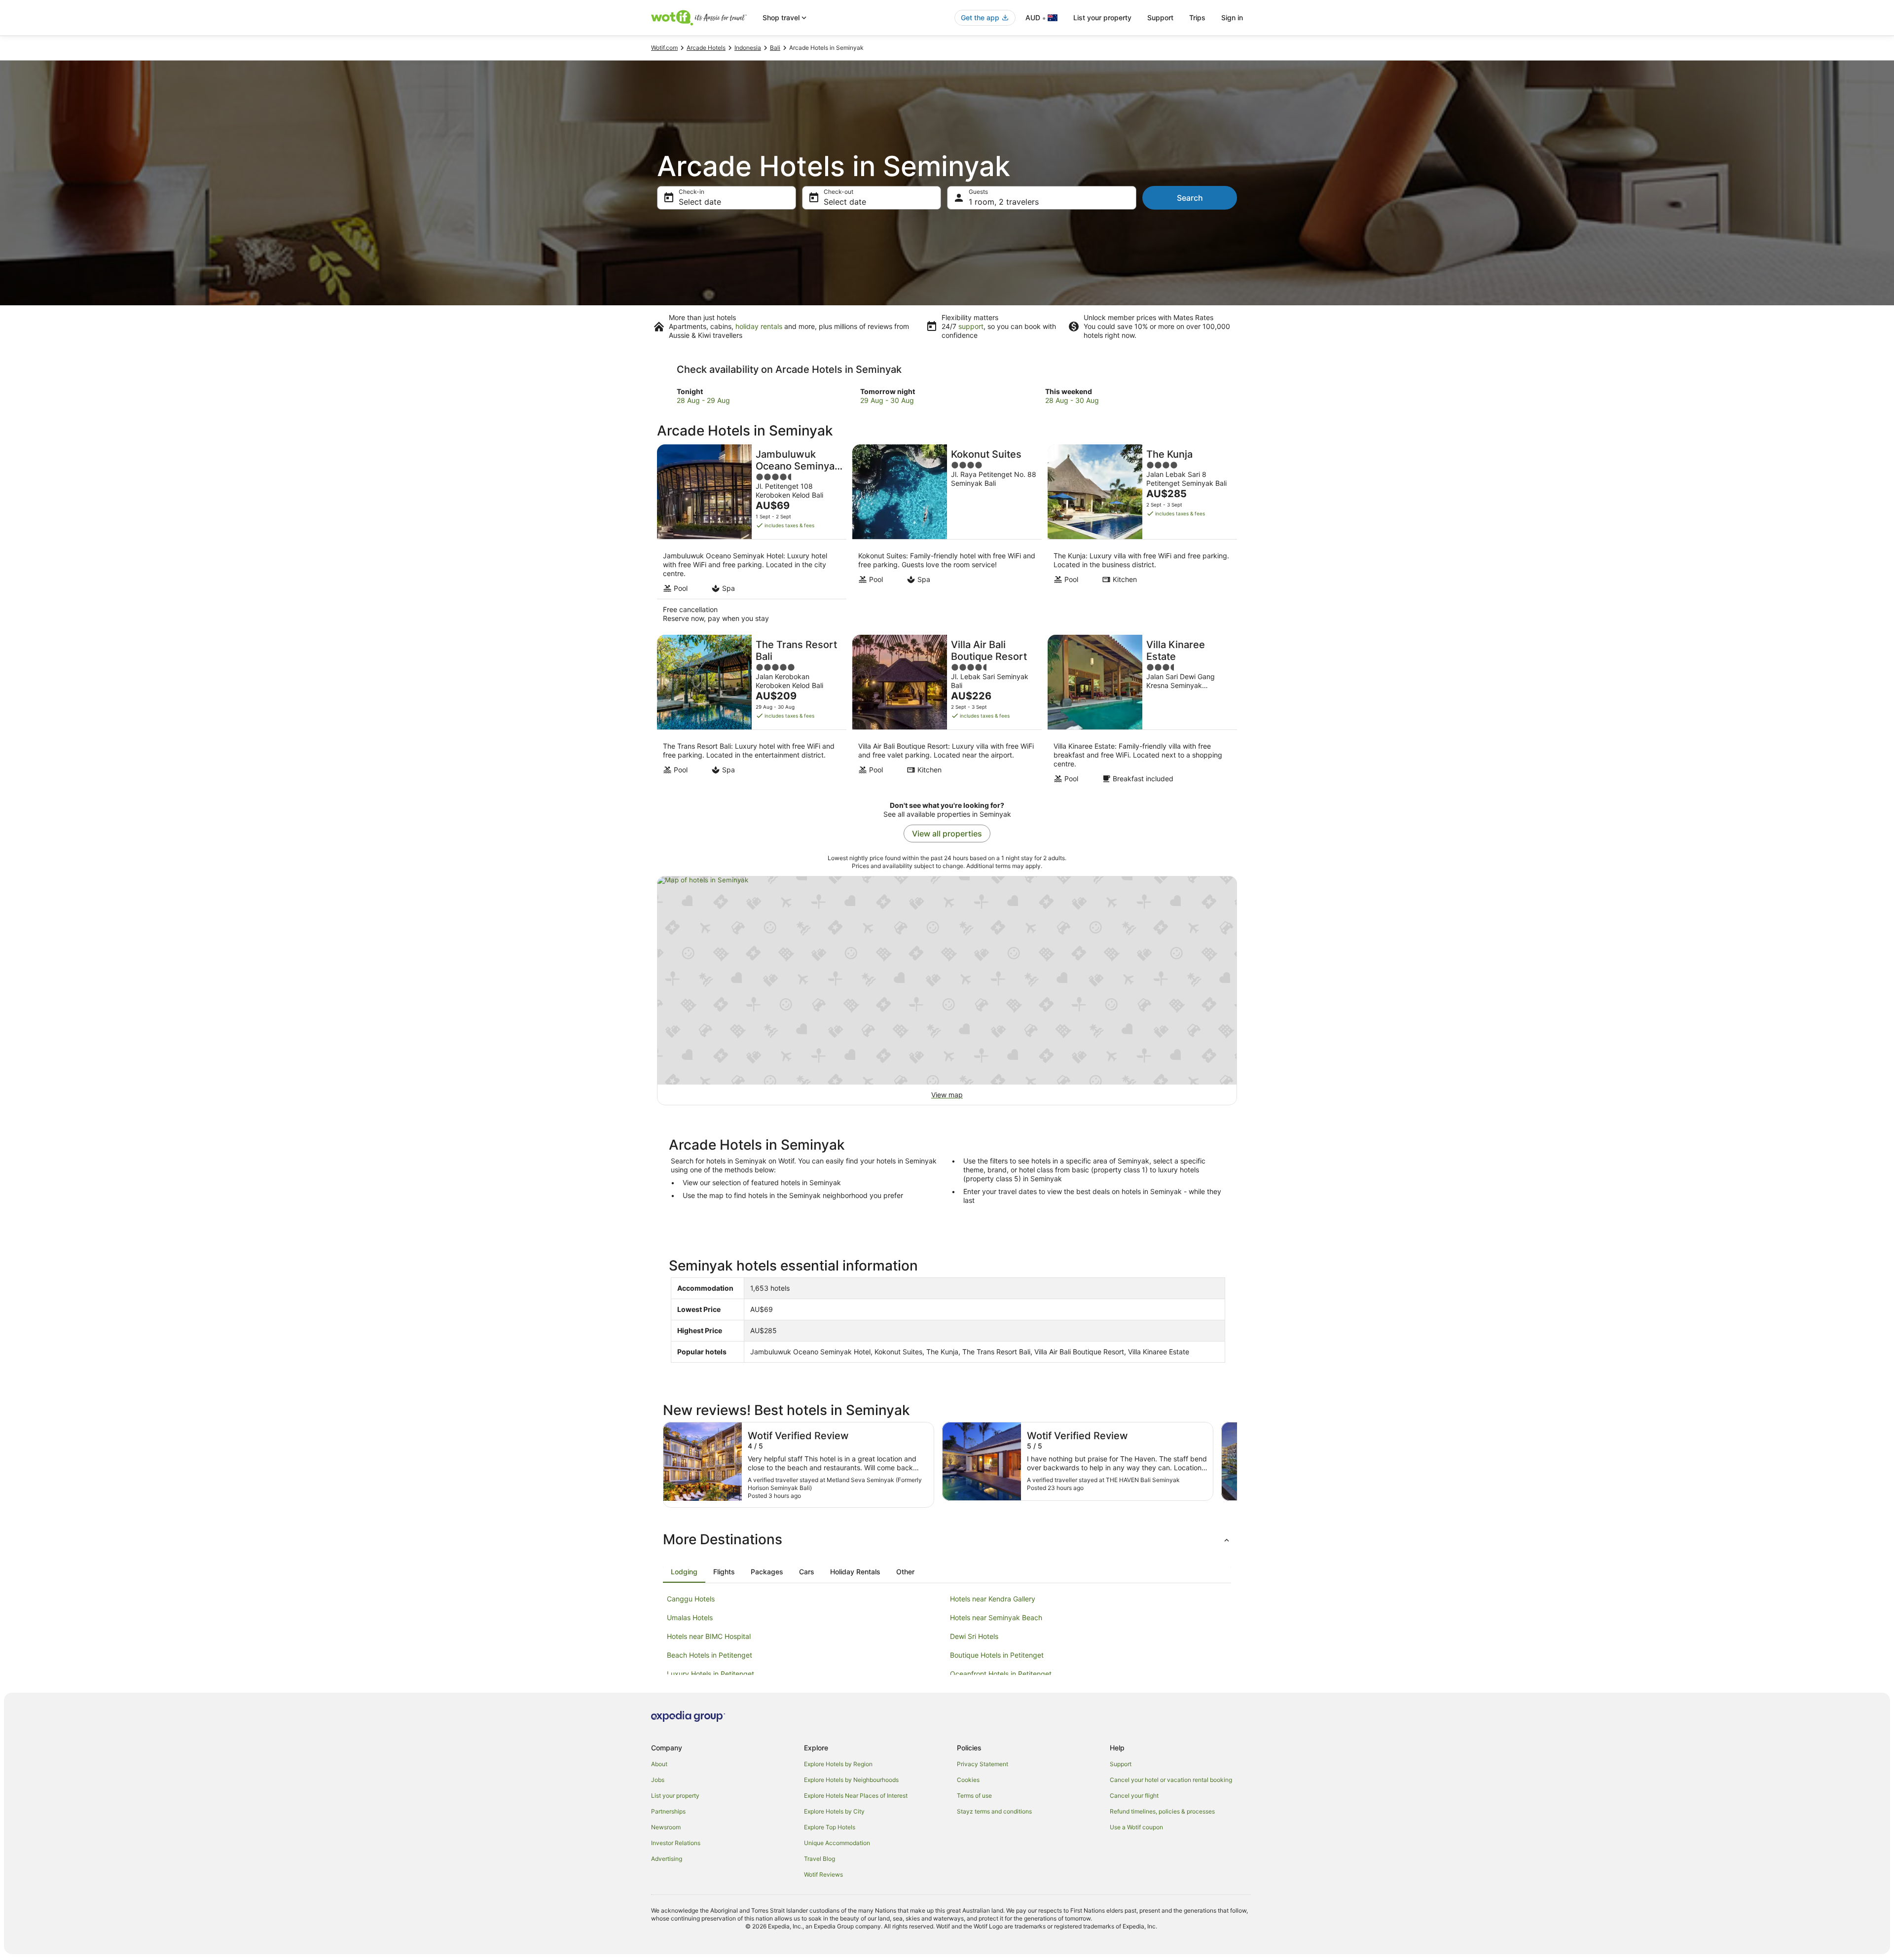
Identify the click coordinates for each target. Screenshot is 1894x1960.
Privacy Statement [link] (983, 1764)
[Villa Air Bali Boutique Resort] (947, 712)
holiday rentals (759, 326)
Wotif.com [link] (664, 48)
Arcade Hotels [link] (706, 48)
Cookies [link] (968, 1780)
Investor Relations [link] (676, 1843)
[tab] (684, 1572)
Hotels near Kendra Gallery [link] (993, 1599)
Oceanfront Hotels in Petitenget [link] (1001, 1674)
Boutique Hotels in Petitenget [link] (997, 1655)
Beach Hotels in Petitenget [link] (710, 1655)
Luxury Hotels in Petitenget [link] (710, 1674)
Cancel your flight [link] (1134, 1796)
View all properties (947, 834)
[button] (947, 1539)
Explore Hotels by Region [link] (838, 1764)
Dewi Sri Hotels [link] (974, 1636)
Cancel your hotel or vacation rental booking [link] (1171, 1780)
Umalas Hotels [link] (690, 1617)
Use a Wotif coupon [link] (1136, 1827)
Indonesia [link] (748, 48)
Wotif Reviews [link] (823, 1874)
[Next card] (1237, 1465)
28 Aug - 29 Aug (703, 400)
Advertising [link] (667, 1859)
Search (1190, 198)
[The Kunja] (1142, 537)
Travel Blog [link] (820, 1859)
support (971, 326)
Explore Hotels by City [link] (834, 1811)
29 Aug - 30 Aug (887, 400)
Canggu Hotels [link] (691, 1599)
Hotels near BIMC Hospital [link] (709, 1636)
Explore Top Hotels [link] (830, 1827)
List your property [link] (675, 1796)
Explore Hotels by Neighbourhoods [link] (851, 1780)
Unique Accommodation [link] (837, 1843)
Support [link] (1121, 1764)
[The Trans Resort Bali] (752, 712)
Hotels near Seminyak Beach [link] (996, 1617)
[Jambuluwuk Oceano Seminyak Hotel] (752, 537)
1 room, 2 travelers (1004, 202)
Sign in (1232, 18)
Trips (1197, 18)
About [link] (659, 1764)
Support (1160, 18)
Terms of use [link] (974, 1796)
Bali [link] (775, 48)
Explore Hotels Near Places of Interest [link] (856, 1796)
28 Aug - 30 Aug (1072, 400)
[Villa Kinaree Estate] (1142, 712)
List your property (1102, 18)
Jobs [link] (658, 1780)
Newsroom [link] (666, 1827)
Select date (700, 202)
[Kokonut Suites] (947, 537)
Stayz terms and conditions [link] (994, 1811)
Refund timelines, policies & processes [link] (1162, 1811)
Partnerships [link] (668, 1811)
